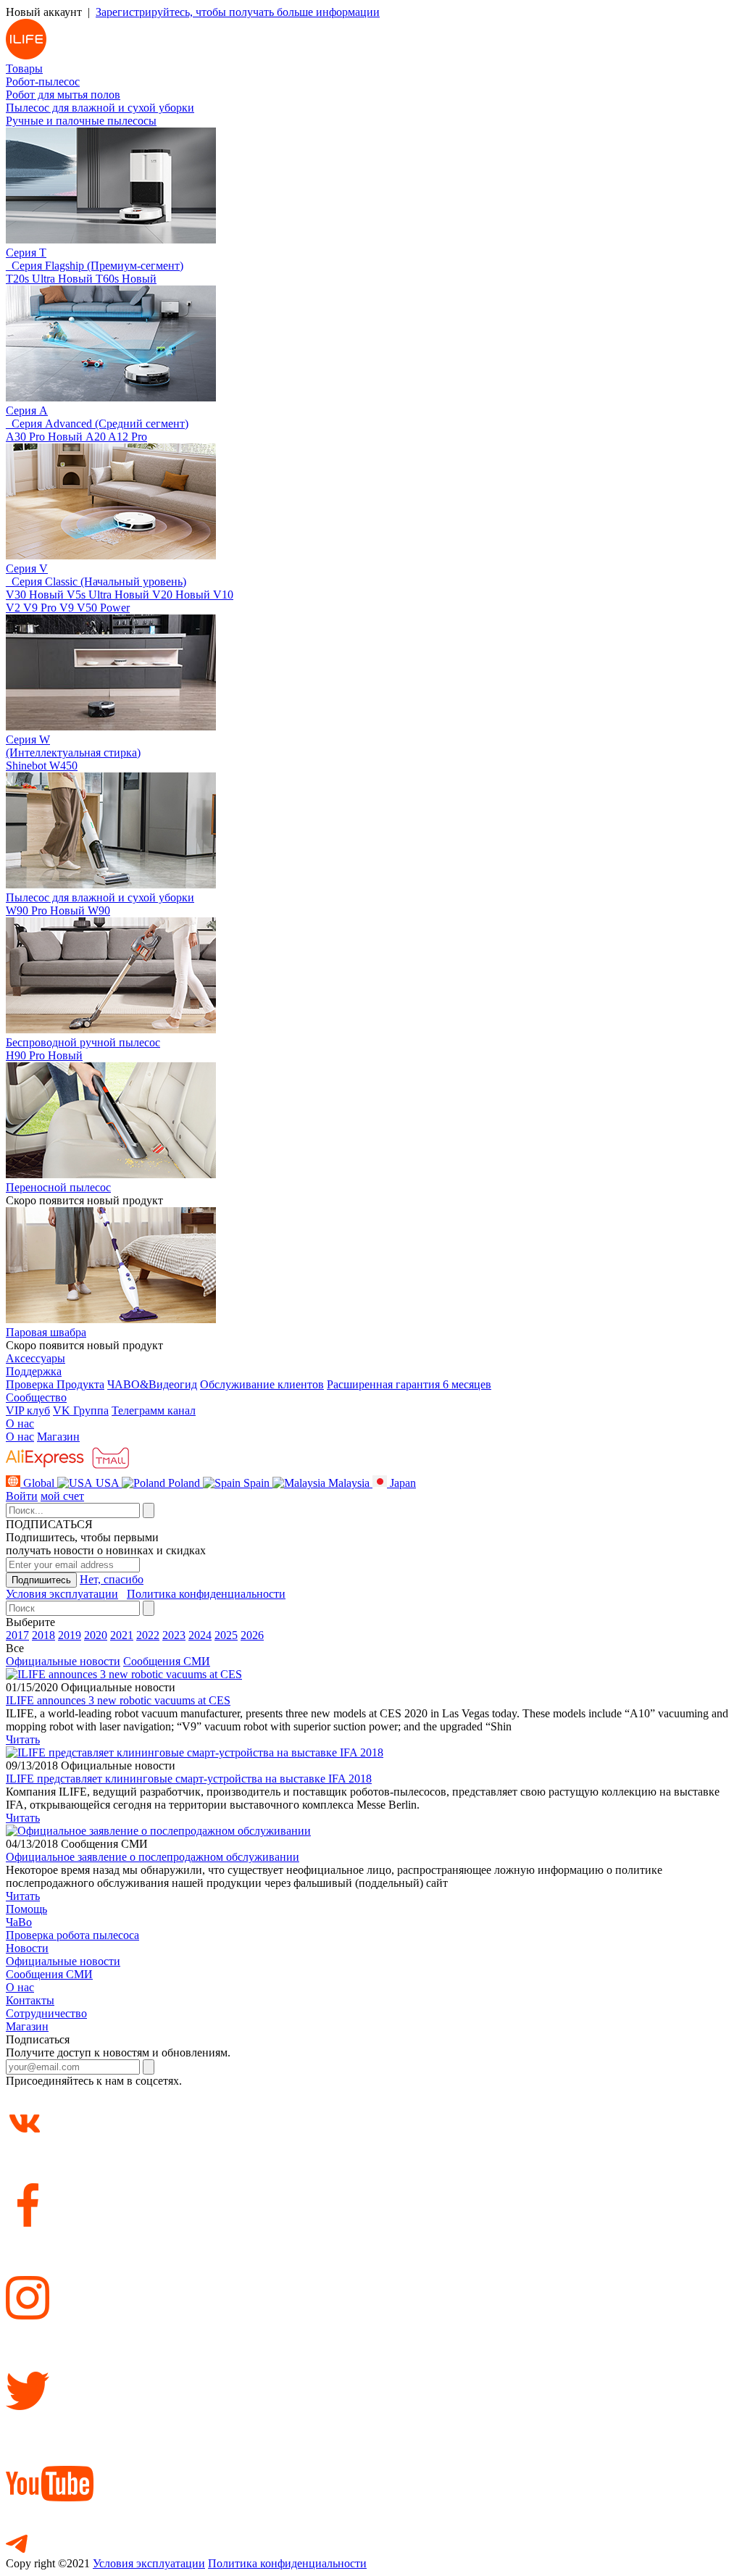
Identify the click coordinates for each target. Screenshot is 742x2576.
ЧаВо (19, 1922)
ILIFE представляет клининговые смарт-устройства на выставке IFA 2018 (189, 1779)
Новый (75, 279)
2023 (174, 1635)
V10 (223, 595)
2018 (43, 1635)
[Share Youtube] (371, 2462)
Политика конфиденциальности (206, 1594)
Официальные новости (63, 1661)
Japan (401, 1483)
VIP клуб (28, 1410)
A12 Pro (128, 437)
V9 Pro (41, 608)
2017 (17, 1635)
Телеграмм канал (154, 1410)
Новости (27, 1948)
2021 (122, 1635)
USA (107, 1483)
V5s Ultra (108, 595)
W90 (99, 910)
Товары (24, 68)
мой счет (62, 1496)
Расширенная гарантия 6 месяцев (409, 1384)
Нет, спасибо (112, 1579)
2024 (200, 1635)
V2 (14, 608)
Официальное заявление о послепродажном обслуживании (153, 1857)
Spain (257, 1483)
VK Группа (81, 1410)
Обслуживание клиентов (262, 1384)
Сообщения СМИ (167, 1661)
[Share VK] (371, 2112)
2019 (70, 1635)
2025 (226, 1635)
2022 (148, 1635)
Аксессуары (36, 1358)
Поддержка (34, 1371)
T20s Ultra (49, 279)
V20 (181, 595)
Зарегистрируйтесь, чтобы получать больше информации (238, 12)
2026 (252, 1635)
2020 (96, 1635)
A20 (97, 437)
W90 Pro (45, 910)
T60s (126, 279)
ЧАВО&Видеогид (152, 1384)
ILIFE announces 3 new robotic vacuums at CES (118, 1700)
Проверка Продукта (55, 1384)
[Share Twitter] (371, 2369)
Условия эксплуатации (62, 1594)
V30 (35, 595)
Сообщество (36, 1397)
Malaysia (349, 1483)
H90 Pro (44, 1055)
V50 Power (103, 608)
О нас (20, 1424)
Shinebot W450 (42, 766)
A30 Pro (44, 437)
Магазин (58, 1437)
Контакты (30, 2000)
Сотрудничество (46, 2013)
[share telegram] (371, 2533)
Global (39, 1483)
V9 (68, 608)
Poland (184, 1483)
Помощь (26, 1909)
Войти (22, 1496)
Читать (23, 1739)
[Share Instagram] (371, 2276)
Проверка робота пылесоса (72, 1935)
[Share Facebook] (371, 2183)
